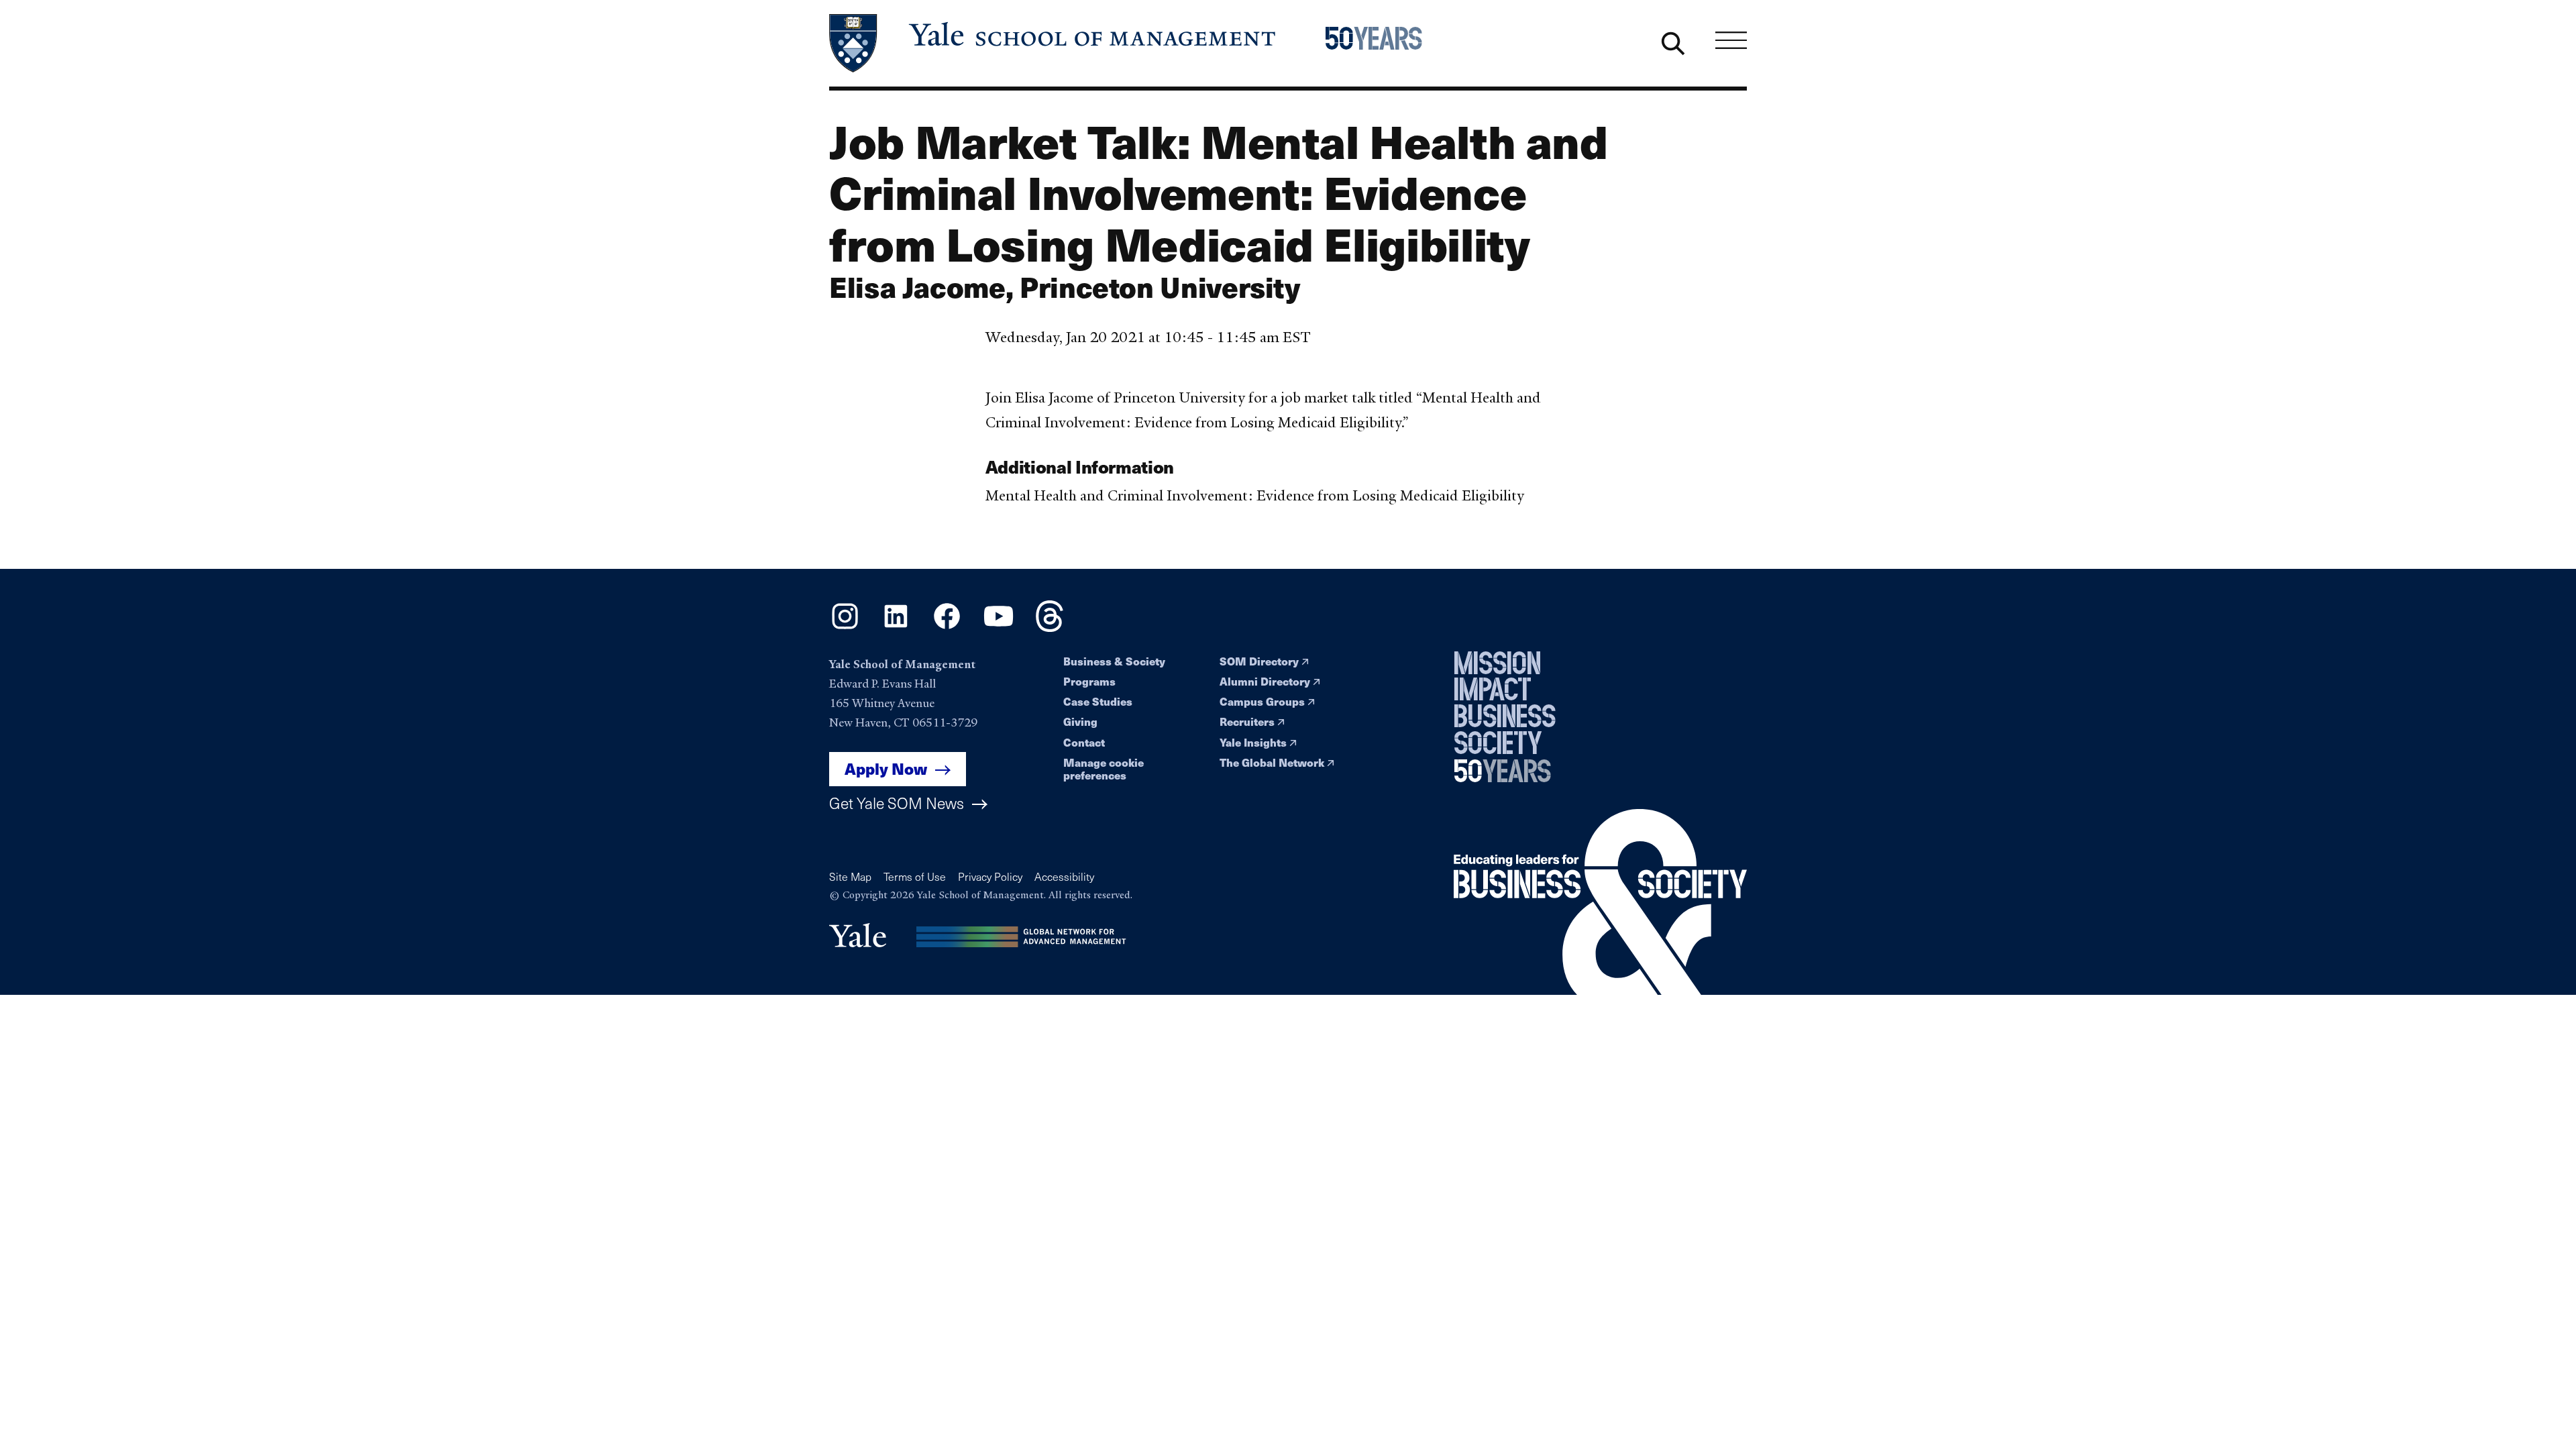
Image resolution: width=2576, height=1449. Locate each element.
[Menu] (1731, 40)
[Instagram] (845, 627)
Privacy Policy (990, 876)
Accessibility (1064, 876)
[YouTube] (999, 627)
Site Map (850, 876)
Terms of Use (915, 876)
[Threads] (1050, 627)
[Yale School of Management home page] (1054, 43)
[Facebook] (947, 627)
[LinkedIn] (896, 627)
